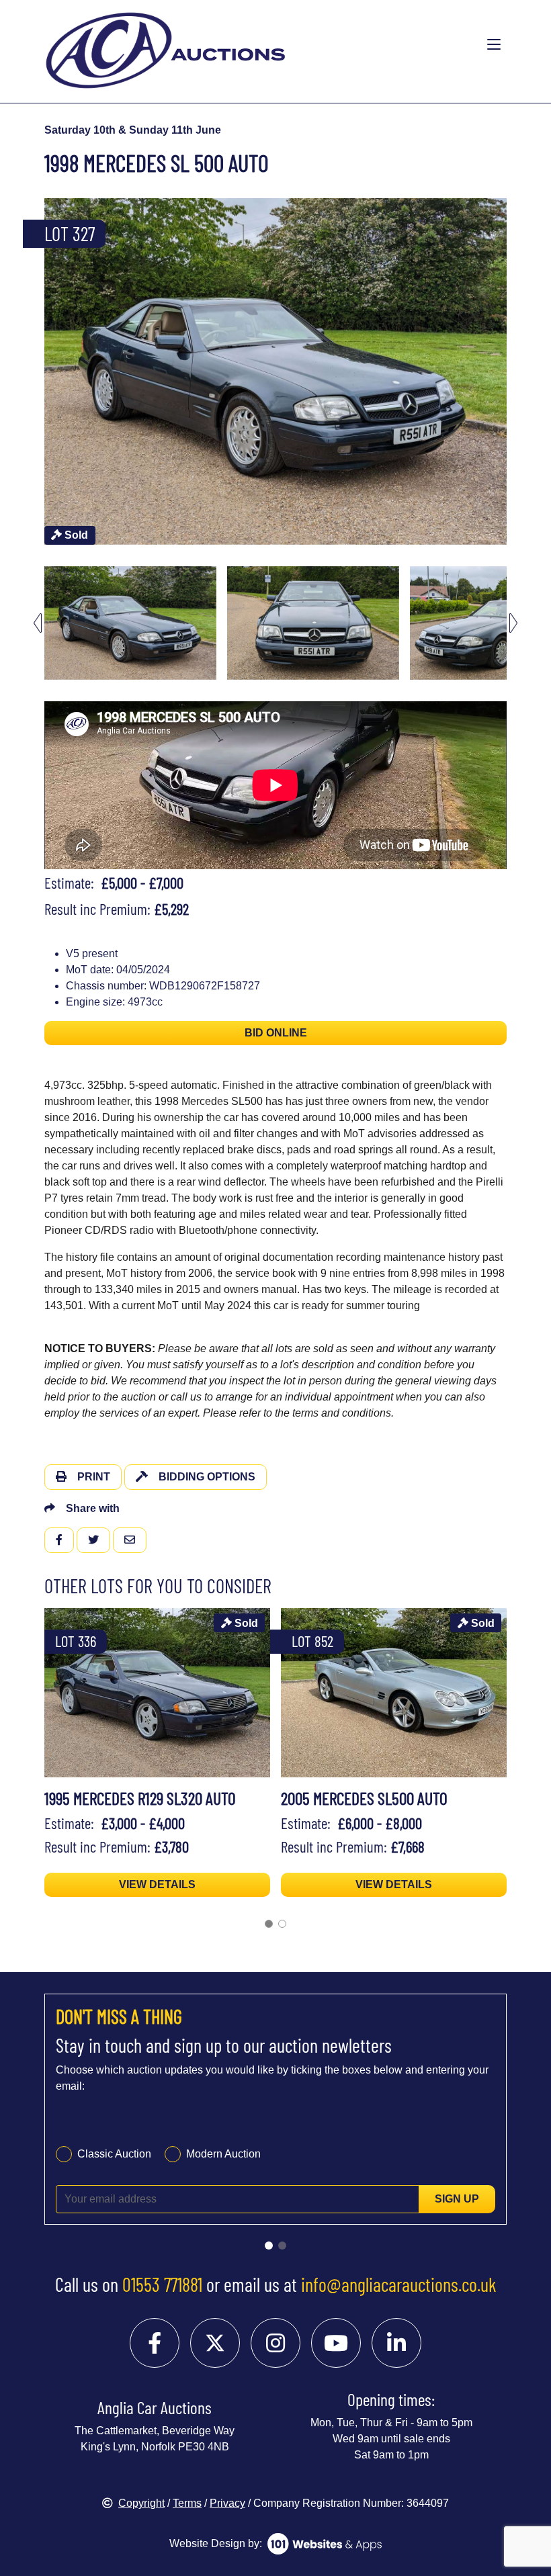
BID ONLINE (276, 1033)
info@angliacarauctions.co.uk (399, 2284)
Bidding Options (207, 1477)
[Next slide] (513, 371)
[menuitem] (130, 623)
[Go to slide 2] (282, 2246)
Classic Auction (114, 2154)
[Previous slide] (38, 371)
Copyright (141, 2503)
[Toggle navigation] (494, 45)
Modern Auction (223, 2154)
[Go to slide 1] (269, 2246)
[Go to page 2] (282, 1924)
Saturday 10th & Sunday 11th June (133, 130)
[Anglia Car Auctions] (223, 45)
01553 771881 (162, 2284)
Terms (187, 2503)
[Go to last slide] (38, 623)
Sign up (457, 2199)
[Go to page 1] (269, 1924)
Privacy (227, 2503)
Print (94, 1477)
